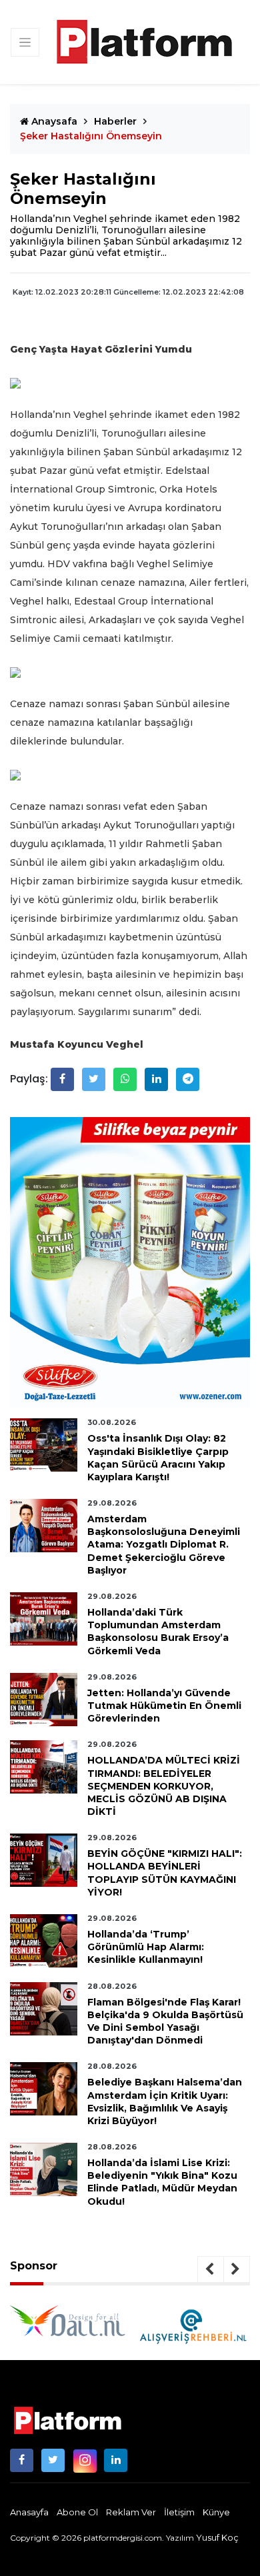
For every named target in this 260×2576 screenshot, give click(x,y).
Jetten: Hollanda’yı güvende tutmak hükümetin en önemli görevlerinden (164, 1706)
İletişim (179, 2512)
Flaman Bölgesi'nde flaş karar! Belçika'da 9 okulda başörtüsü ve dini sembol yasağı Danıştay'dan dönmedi (165, 2021)
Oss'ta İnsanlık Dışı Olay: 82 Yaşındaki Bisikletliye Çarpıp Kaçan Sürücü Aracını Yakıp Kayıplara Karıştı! (158, 1458)
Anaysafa (53, 121)
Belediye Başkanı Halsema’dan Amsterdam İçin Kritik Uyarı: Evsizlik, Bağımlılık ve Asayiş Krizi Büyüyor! (165, 2101)
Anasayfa (29, 2512)
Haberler (115, 121)
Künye (216, 2512)
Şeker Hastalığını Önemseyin (91, 136)
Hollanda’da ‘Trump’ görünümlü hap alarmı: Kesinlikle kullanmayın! (146, 1947)
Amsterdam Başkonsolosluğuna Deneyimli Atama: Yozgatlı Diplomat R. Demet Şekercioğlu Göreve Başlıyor (164, 1545)
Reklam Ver (131, 2512)
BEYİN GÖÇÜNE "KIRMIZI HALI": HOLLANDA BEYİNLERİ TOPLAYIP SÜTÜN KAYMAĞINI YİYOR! (165, 1873)
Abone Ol (77, 2512)
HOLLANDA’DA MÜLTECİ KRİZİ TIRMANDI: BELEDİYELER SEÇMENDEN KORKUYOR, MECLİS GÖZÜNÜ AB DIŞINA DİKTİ (164, 1786)
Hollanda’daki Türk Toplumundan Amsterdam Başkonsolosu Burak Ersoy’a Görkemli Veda (158, 1632)
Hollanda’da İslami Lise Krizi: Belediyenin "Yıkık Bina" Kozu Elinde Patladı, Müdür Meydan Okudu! (162, 2182)
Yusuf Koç (217, 2537)
